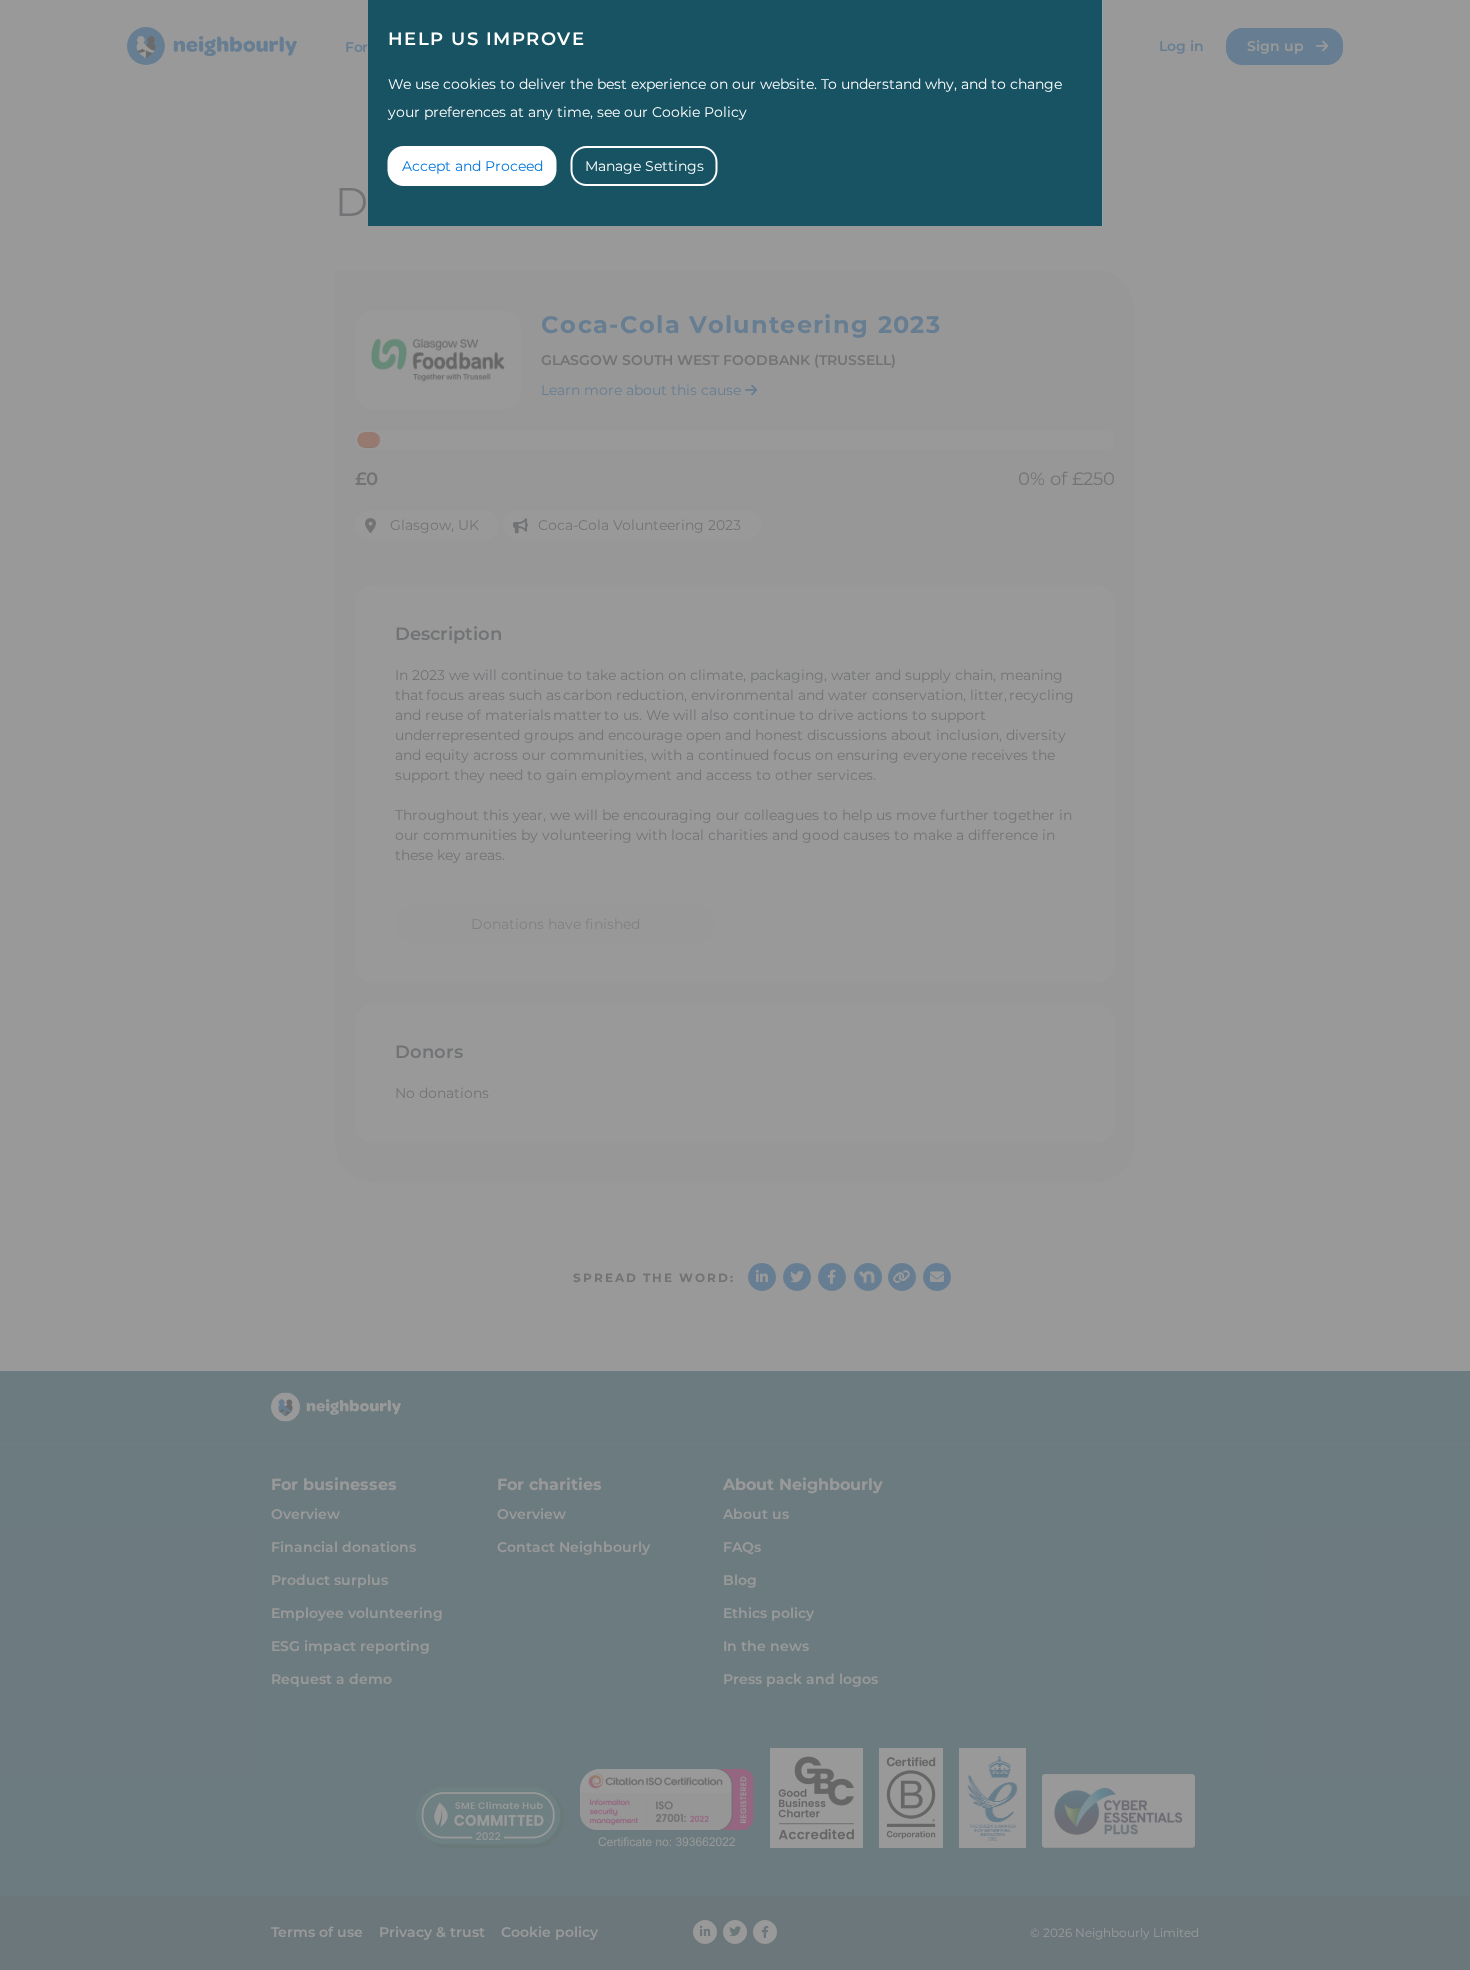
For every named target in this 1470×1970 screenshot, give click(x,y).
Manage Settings (644, 166)
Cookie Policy (699, 112)
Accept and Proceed (472, 166)
